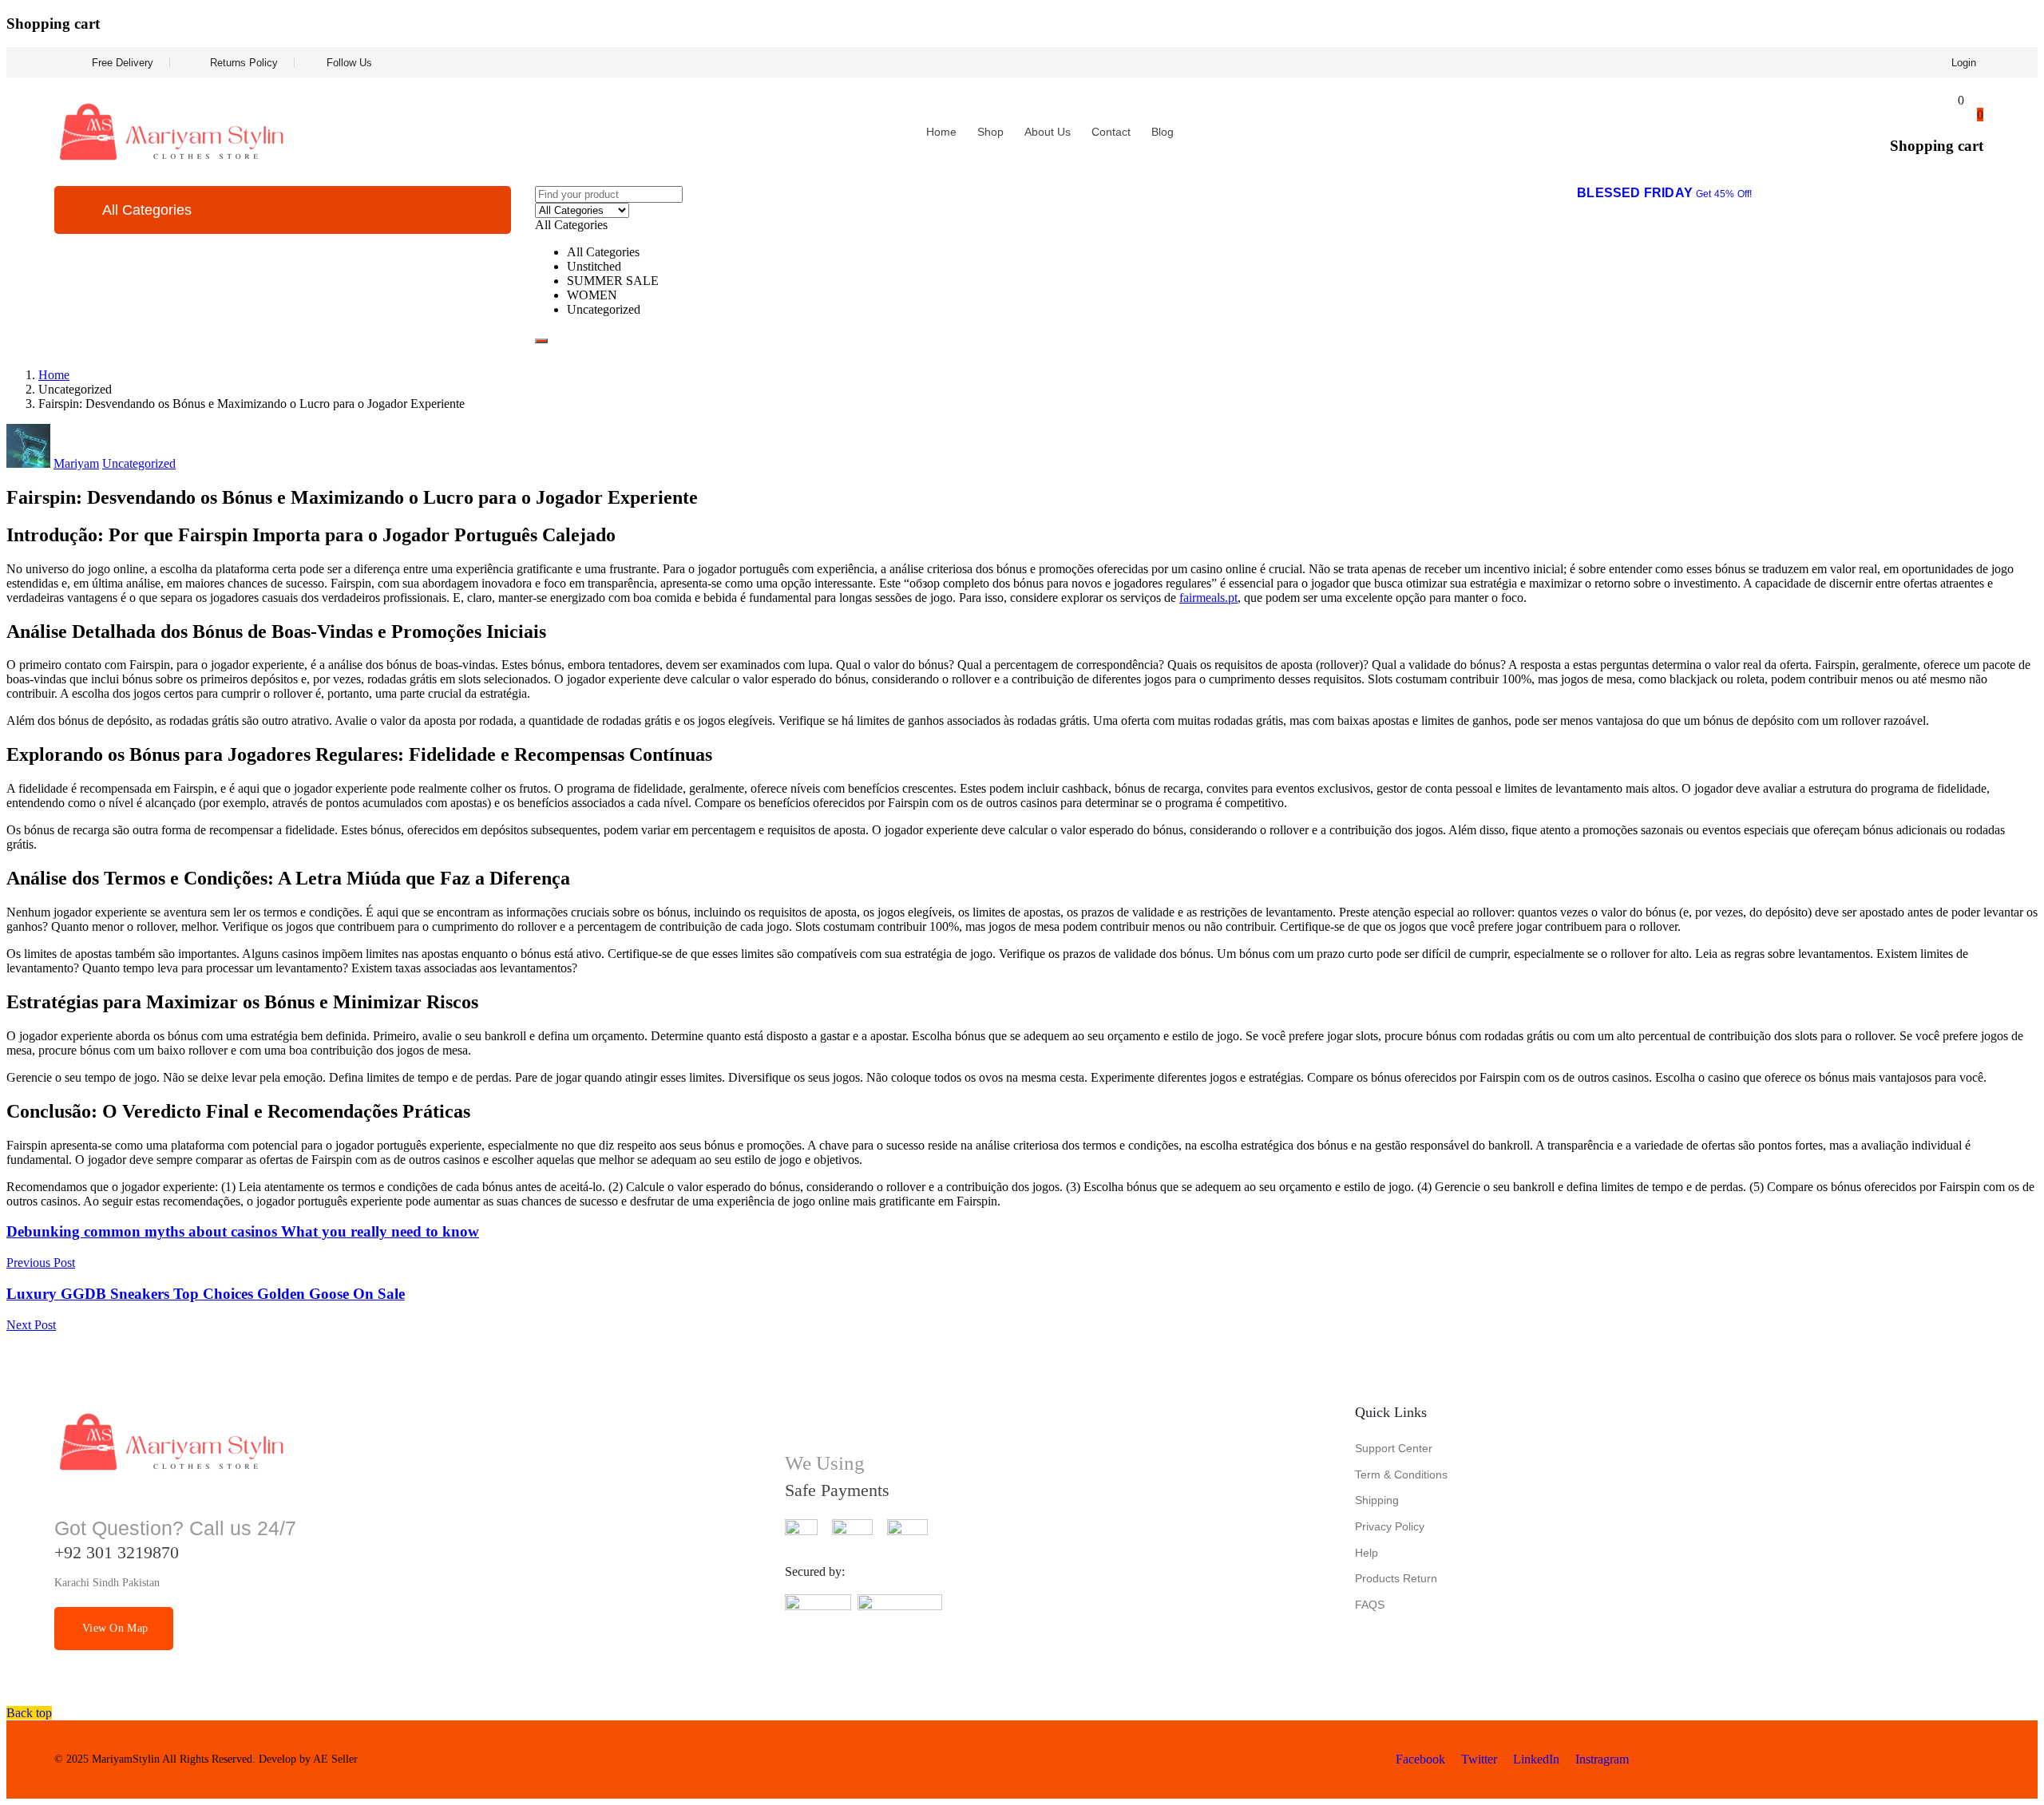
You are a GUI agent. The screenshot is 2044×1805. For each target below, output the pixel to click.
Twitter (1478, 1759)
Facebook (1419, 1759)
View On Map (115, 1628)
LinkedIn (1535, 1759)
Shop (990, 132)
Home (941, 132)
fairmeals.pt (1208, 598)
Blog (1163, 132)
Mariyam (76, 463)
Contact (1111, 132)
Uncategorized (139, 463)
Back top (29, 1713)
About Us (1048, 132)
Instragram (1600, 1759)
